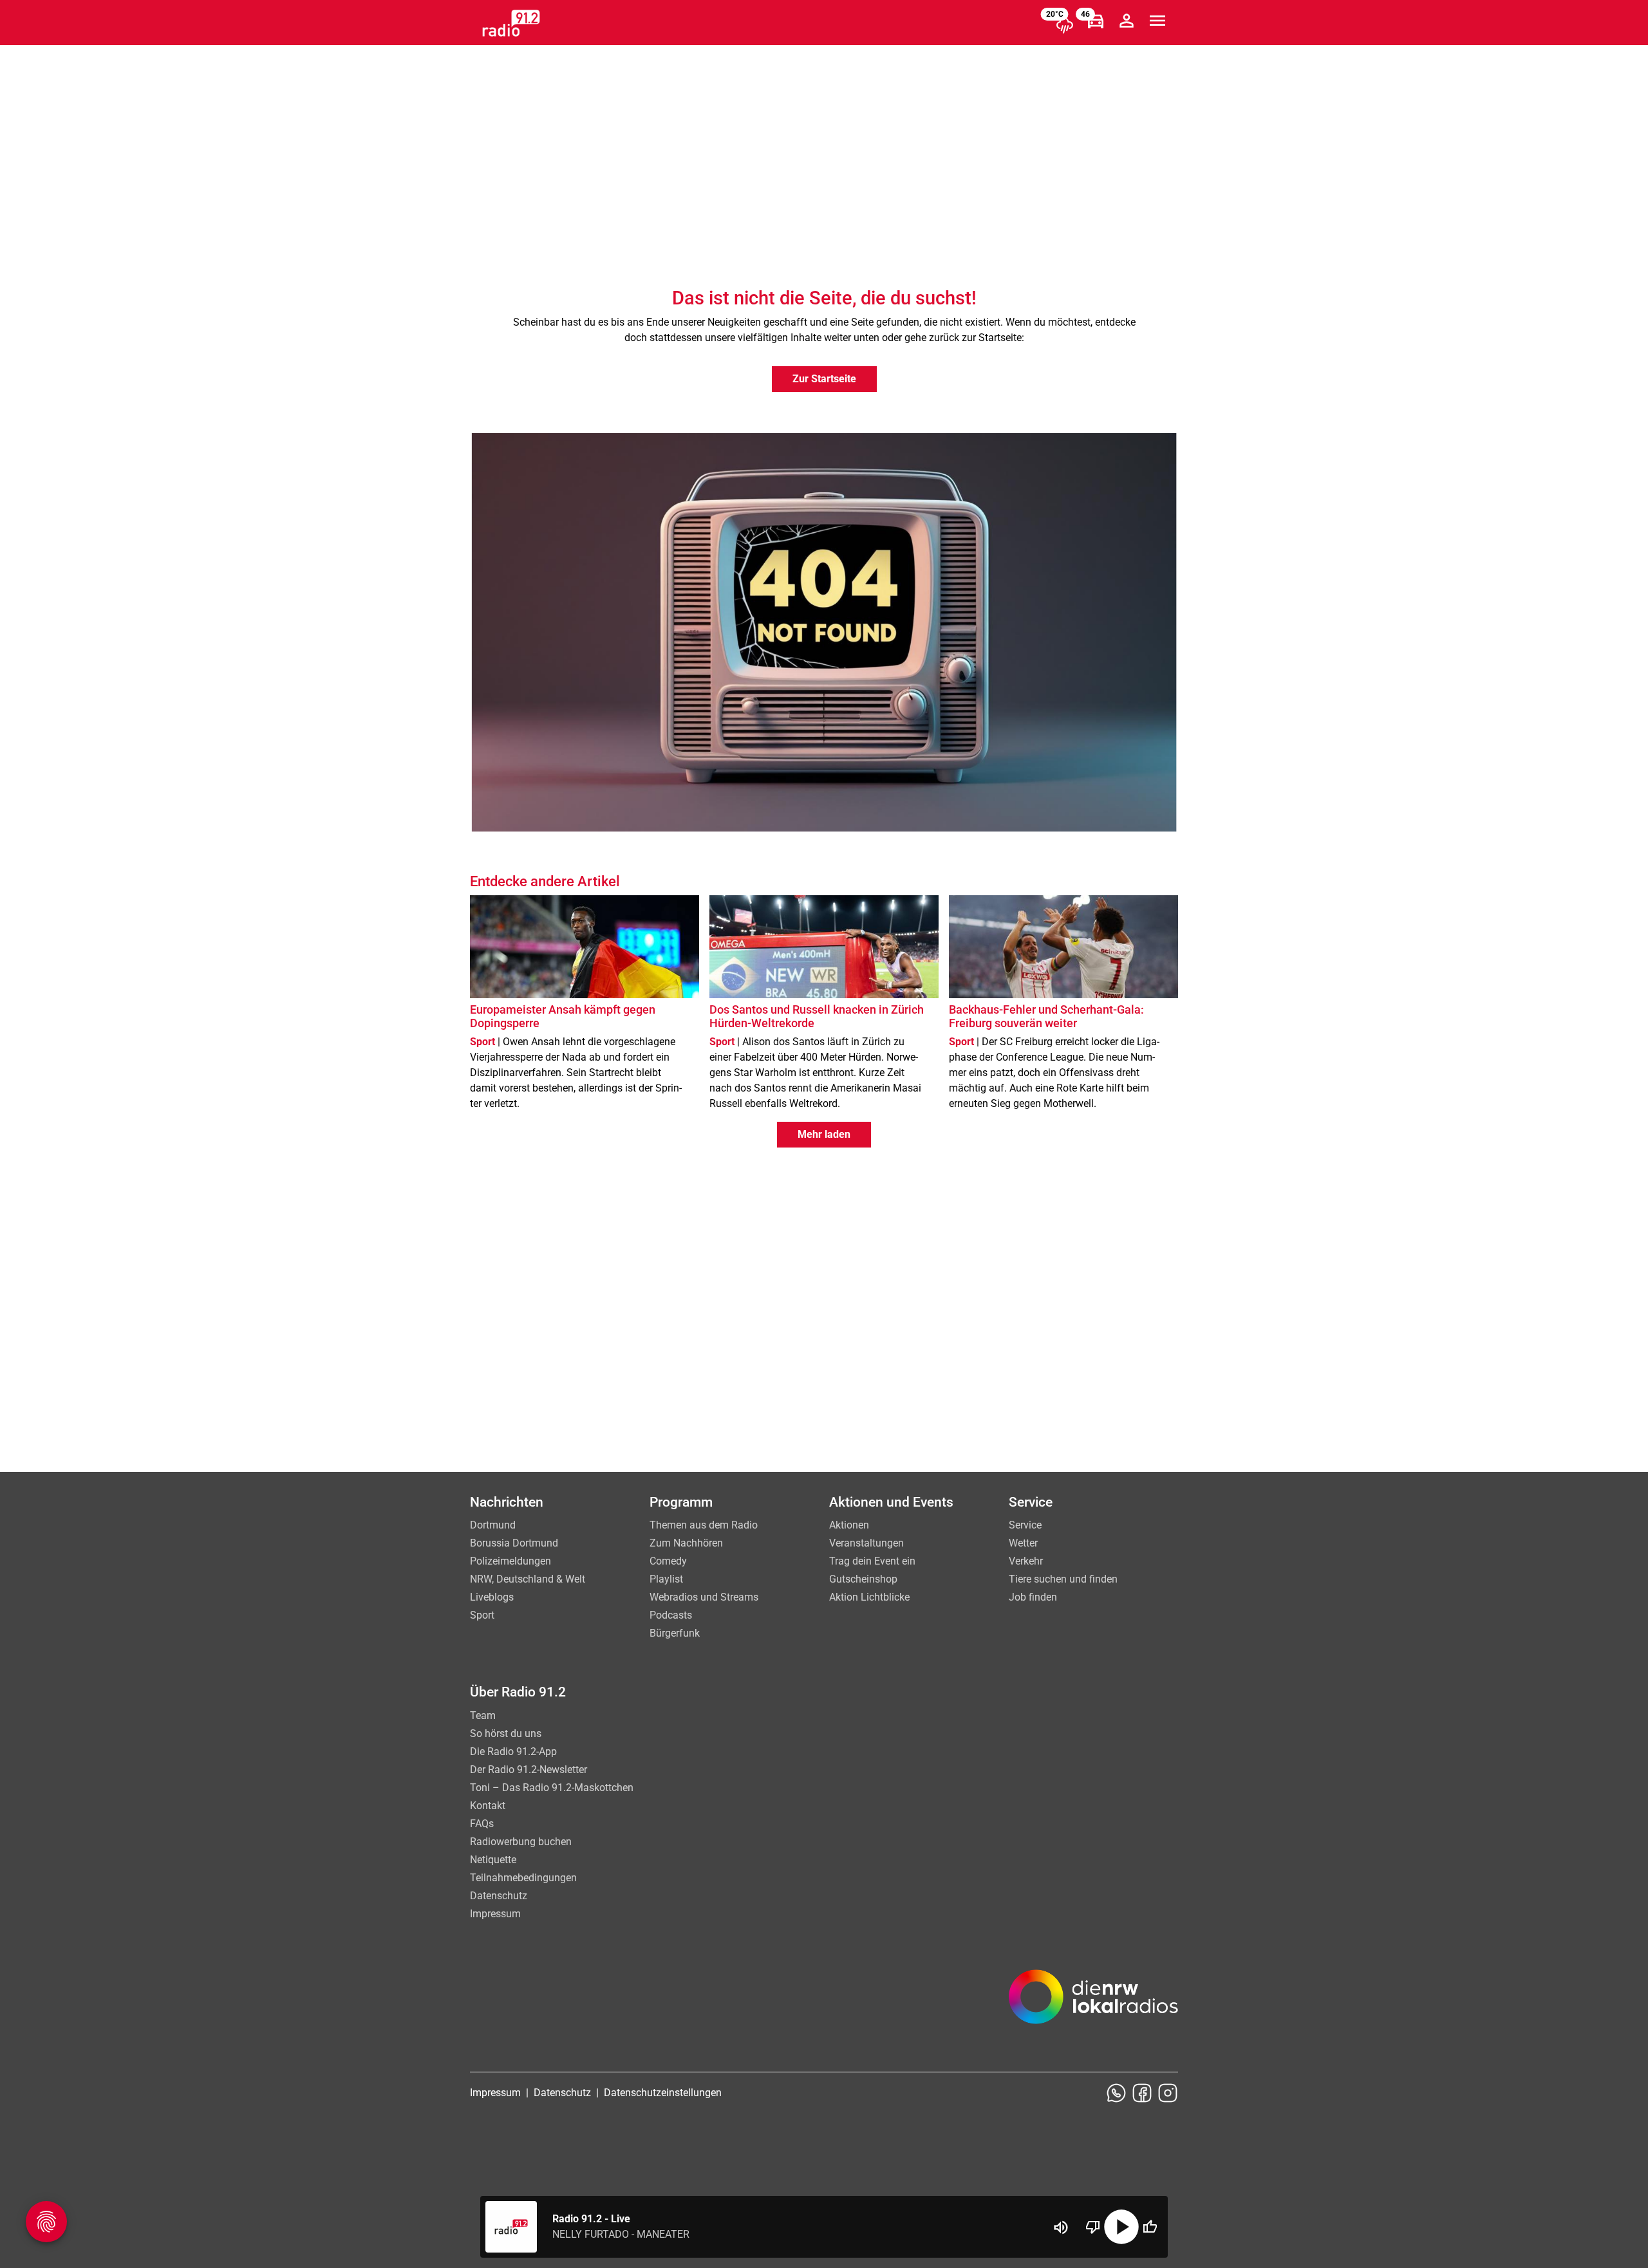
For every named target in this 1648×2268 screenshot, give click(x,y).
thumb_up (1150, 2227)
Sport (482, 1615)
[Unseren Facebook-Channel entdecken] (1142, 2093)
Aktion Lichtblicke (869, 1597)
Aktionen (849, 1525)
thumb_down (1093, 2227)
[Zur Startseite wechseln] (511, 23)
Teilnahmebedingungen (523, 1878)
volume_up (1061, 2227)
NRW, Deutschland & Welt (528, 1579)
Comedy (668, 1561)
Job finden (1033, 1597)
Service (1025, 1525)
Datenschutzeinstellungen (663, 2093)
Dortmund (493, 1525)
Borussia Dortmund (514, 1543)
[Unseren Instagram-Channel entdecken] (1168, 2093)
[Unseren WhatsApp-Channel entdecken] (1116, 2093)
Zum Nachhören (686, 1543)
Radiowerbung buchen (521, 1842)
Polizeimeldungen (510, 1561)
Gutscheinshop (863, 1579)
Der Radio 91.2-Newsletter (529, 1770)
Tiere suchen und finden (1063, 1579)
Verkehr (1026, 1561)
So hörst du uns (506, 1734)
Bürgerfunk (675, 1633)
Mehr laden (824, 1134)
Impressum (495, 1914)
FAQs (482, 1824)
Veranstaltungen (866, 1543)
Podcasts (671, 1615)
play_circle (1121, 2227)
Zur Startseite (824, 379)
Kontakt (488, 1806)
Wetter (1023, 1543)
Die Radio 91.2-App (513, 1752)
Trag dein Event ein (872, 1561)
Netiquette (493, 1860)
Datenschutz (499, 1896)
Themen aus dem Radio (704, 1525)
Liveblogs (492, 1597)
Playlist (666, 1579)
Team (483, 1715)
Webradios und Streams (704, 1597)
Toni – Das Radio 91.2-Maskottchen (552, 1788)
